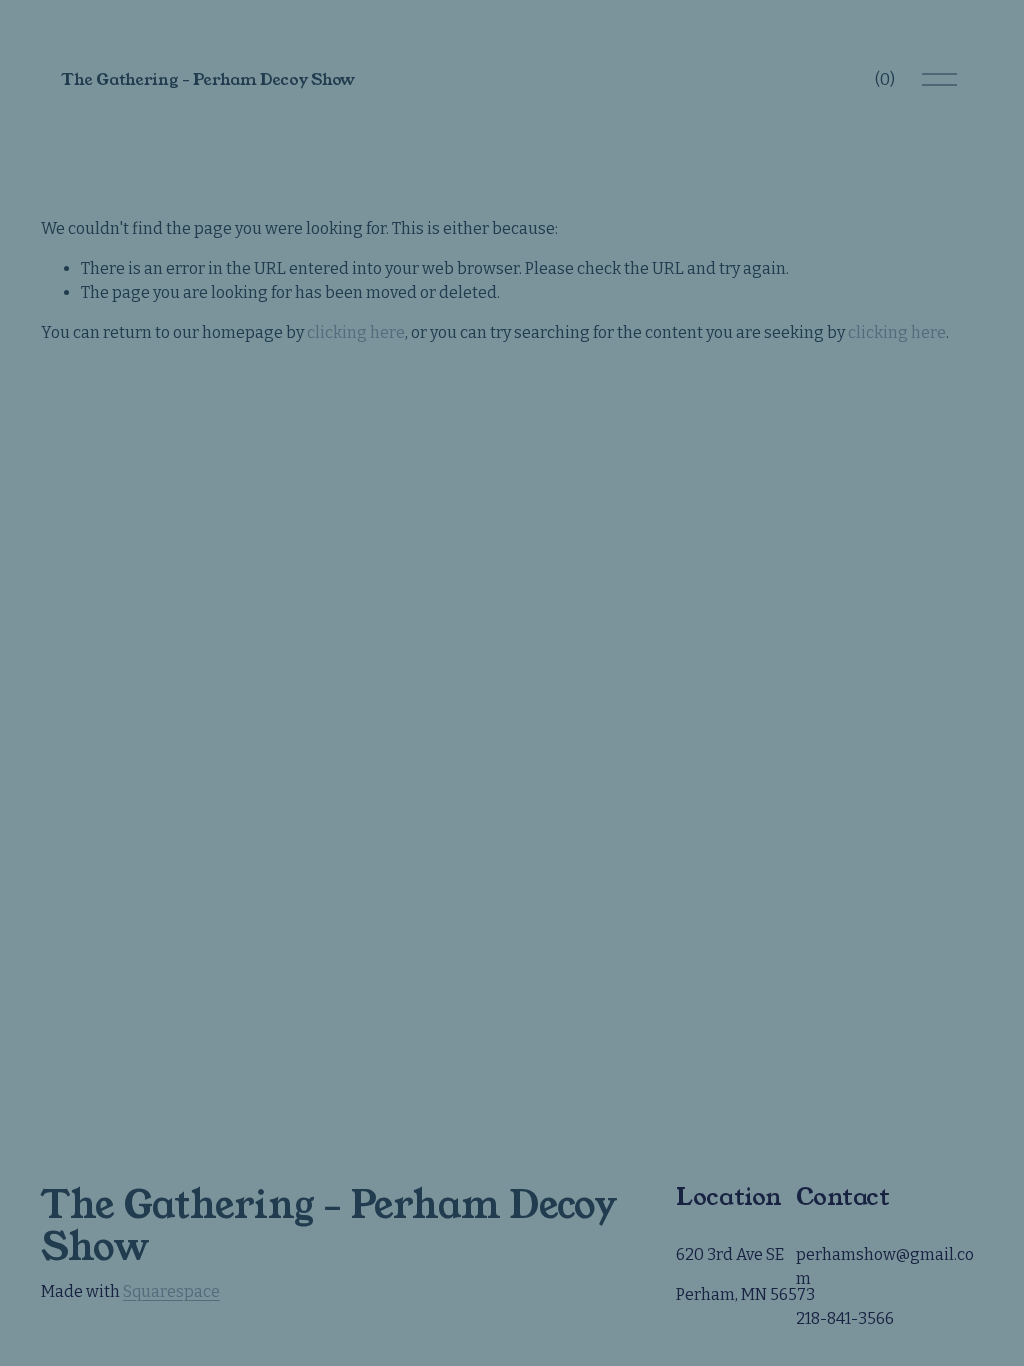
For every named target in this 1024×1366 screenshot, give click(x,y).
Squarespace (171, 1291)
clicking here (356, 332)
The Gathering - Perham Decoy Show (207, 79)
